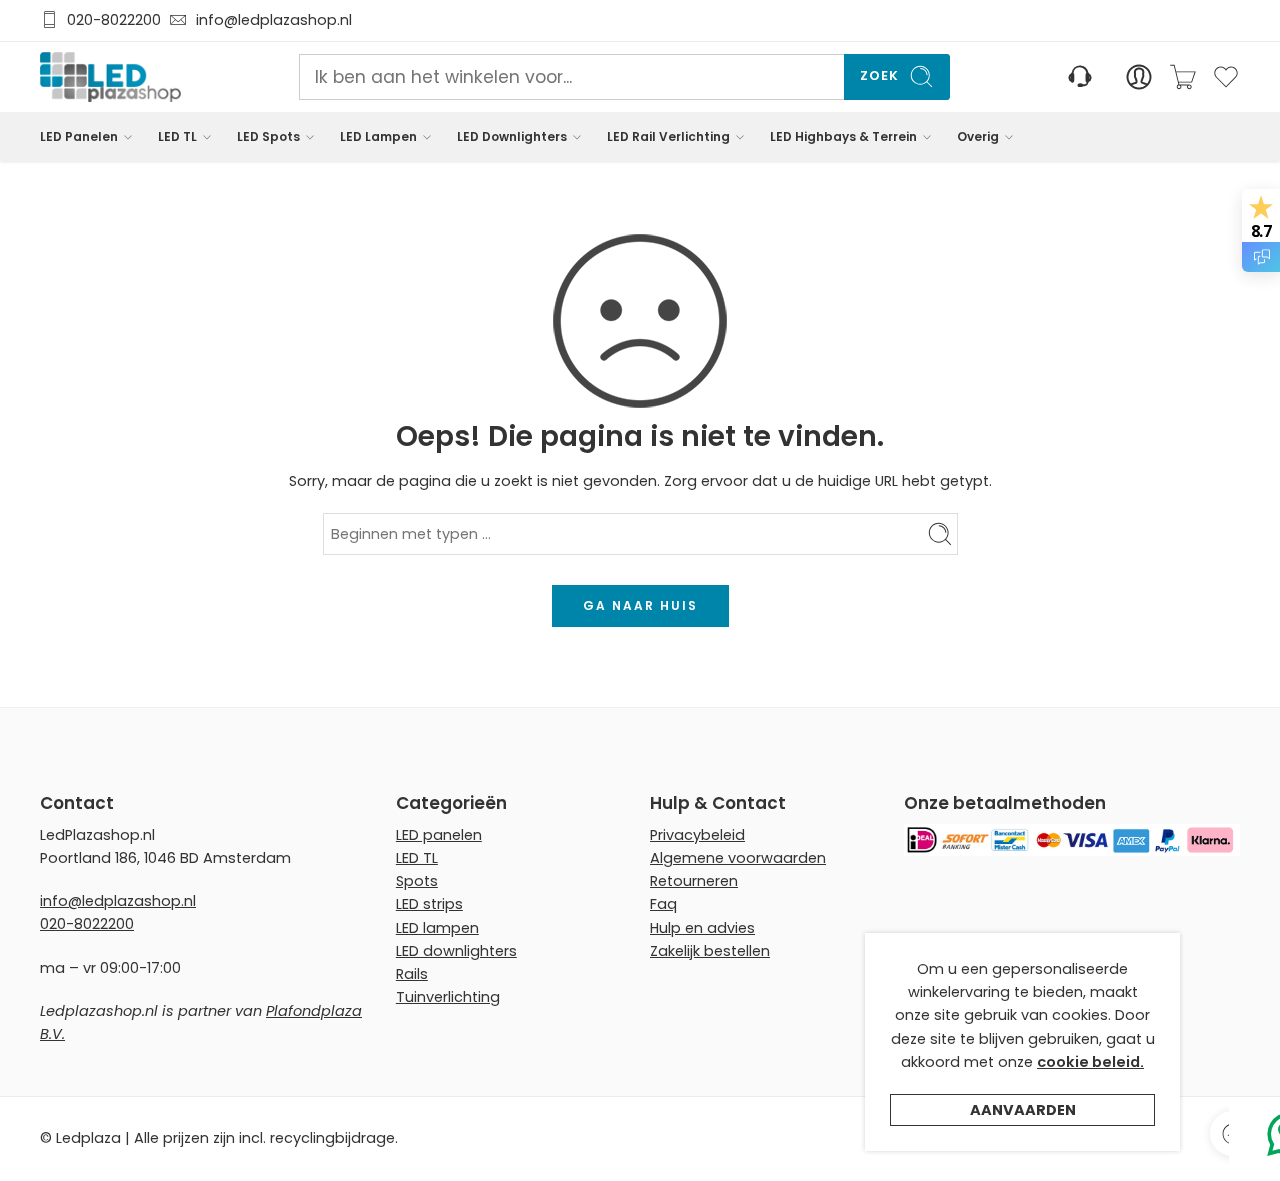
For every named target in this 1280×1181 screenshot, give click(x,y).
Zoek (879, 76)
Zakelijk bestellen (710, 951)
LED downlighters (456, 951)
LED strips (429, 904)
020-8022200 (114, 21)
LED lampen (437, 928)
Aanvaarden (1023, 1110)
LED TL (177, 136)
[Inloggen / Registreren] (1139, 77)
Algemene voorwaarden (738, 858)
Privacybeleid (697, 835)
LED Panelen (79, 136)
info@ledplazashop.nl (270, 21)
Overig (978, 136)
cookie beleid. (1090, 1062)
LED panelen (439, 835)
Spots (417, 881)
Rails (412, 974)
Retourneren (694, 881)
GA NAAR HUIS (640, 605)
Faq (663, 904)
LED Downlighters (512, 136)
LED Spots (268, 136)
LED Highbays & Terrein (843, 136)
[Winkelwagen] (1183, 77)
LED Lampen (378, 136)
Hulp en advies (702, 928)
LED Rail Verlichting (668, 136)
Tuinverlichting (448, 997)
